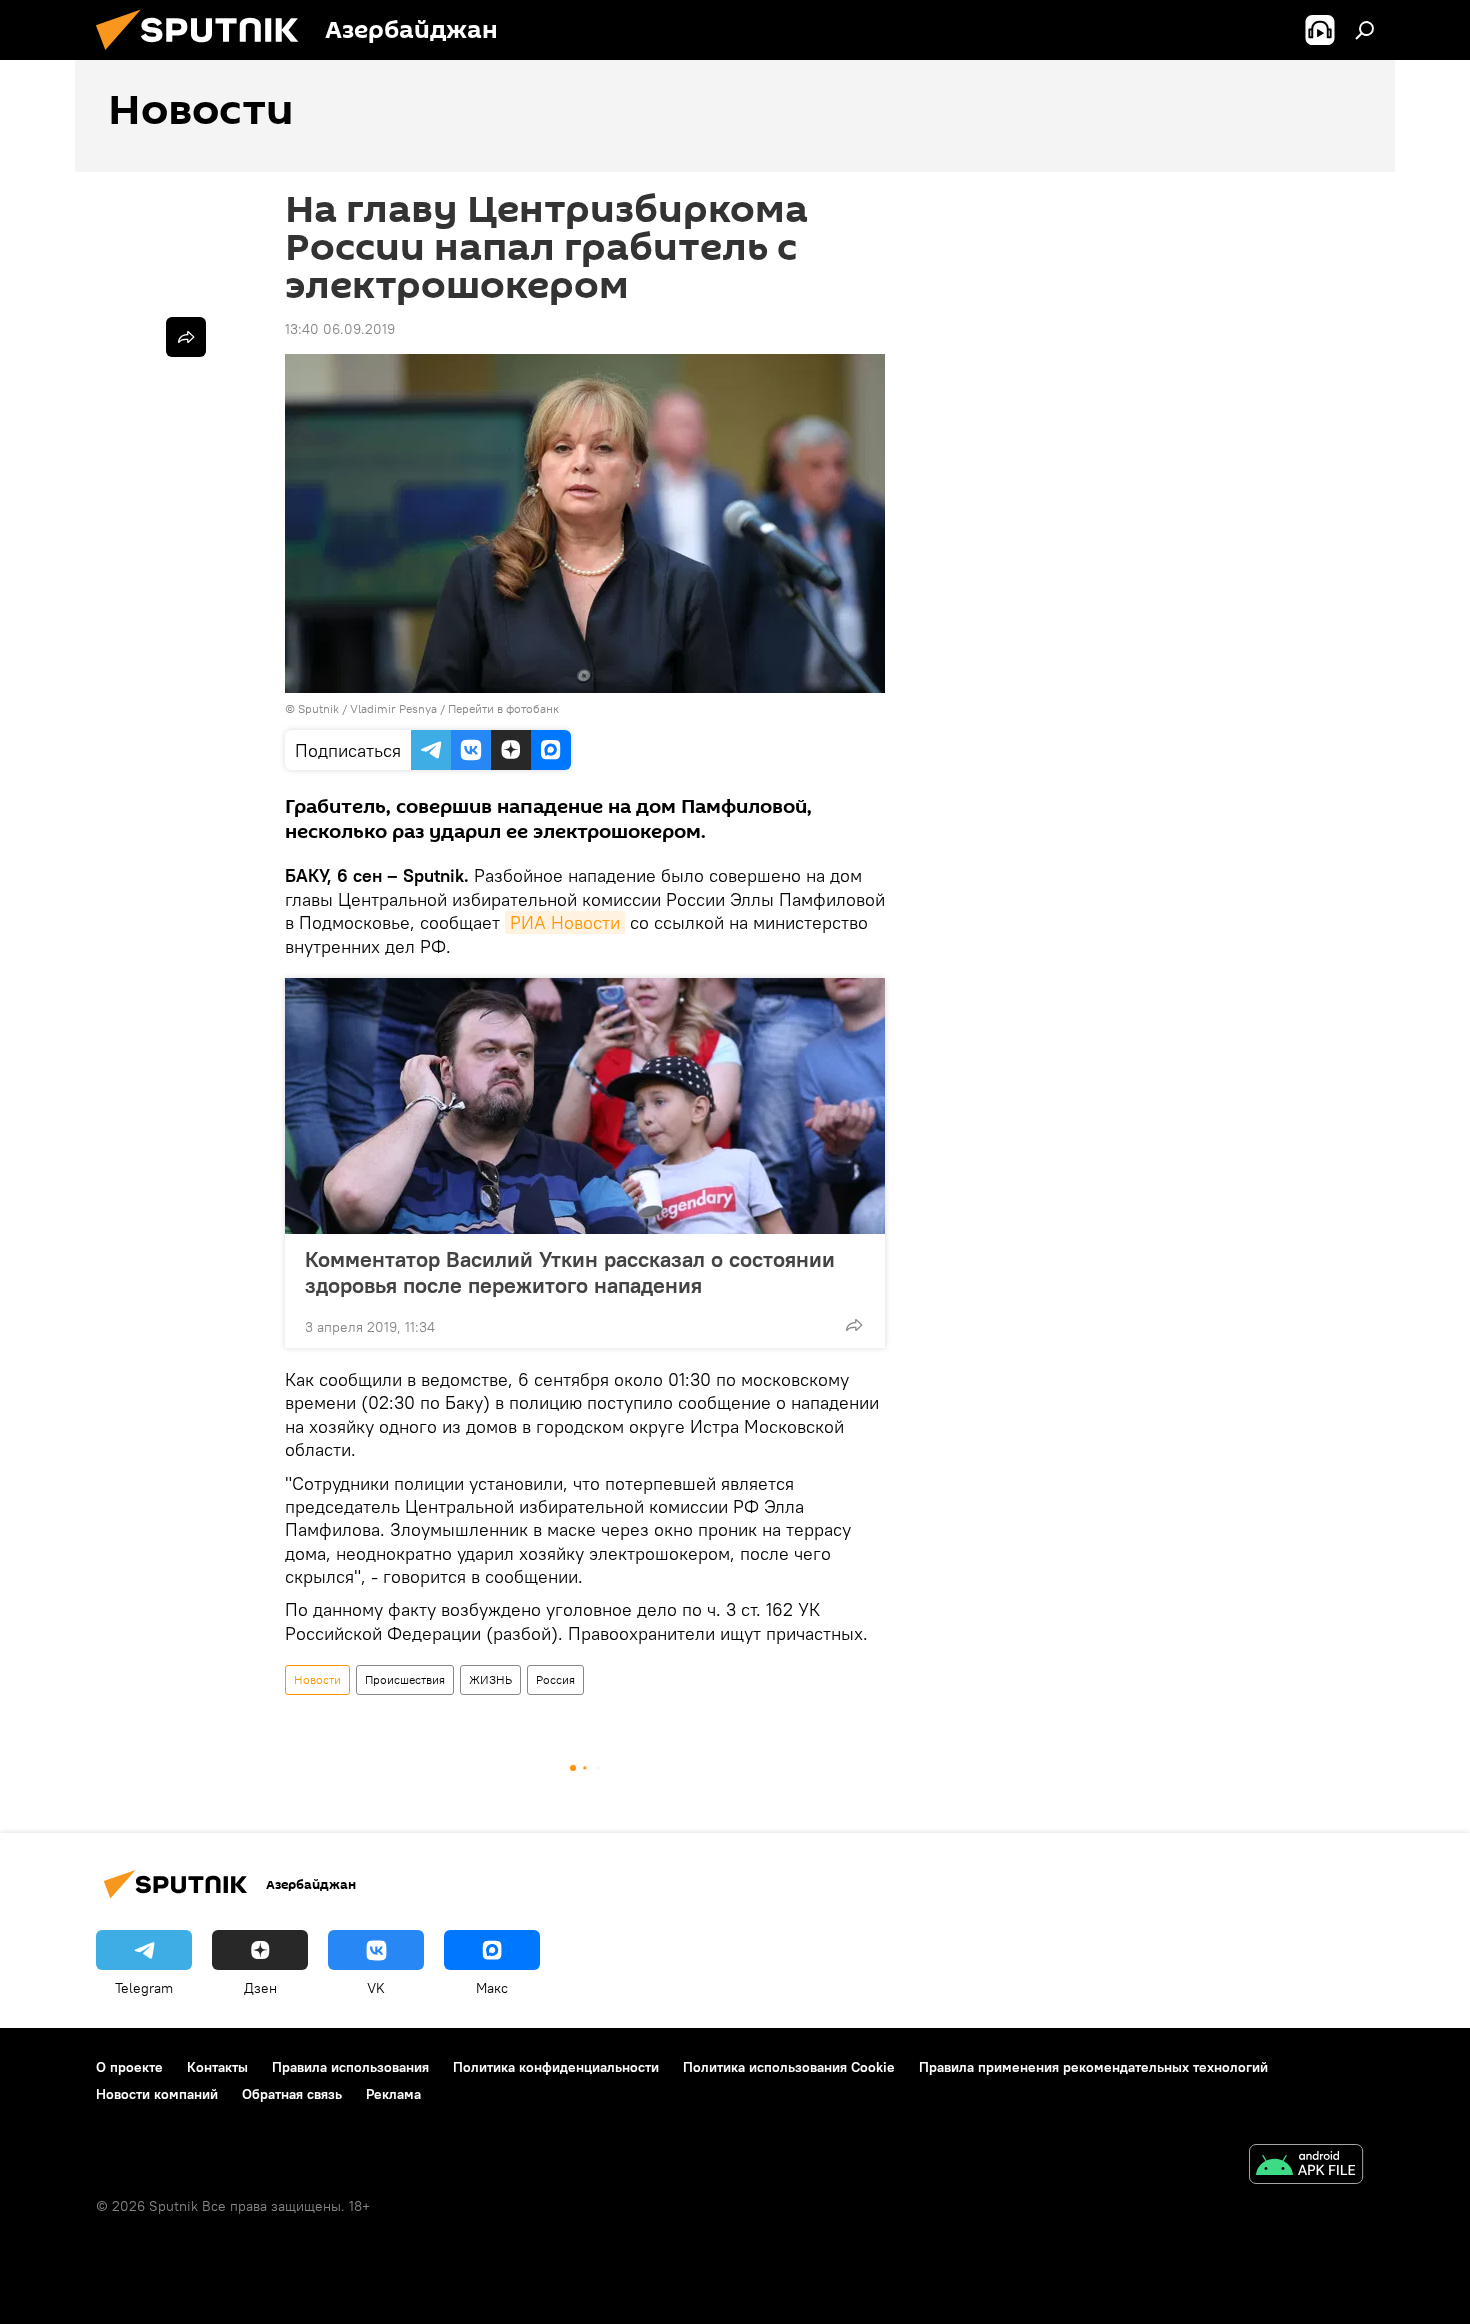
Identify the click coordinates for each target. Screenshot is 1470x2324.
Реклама (393, 2094)
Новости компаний (157, 2094)
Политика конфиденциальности (556, 2067)
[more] (854, 1325)
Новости (317, 1679)
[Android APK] (1306, 2166)
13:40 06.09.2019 (340, 329)
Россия (555, 1679)
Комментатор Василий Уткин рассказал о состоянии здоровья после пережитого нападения (570, 1272)
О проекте (129, 2067)
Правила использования (350, 2067)
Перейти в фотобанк (503, 708)
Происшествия (405, 1679)
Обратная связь (292, 2094)
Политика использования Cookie (789, 2067)
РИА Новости (565, 922)
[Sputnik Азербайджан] (205, 55)
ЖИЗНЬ (490, 1679)
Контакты (217, 2067)
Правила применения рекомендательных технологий (1093, 2067)
